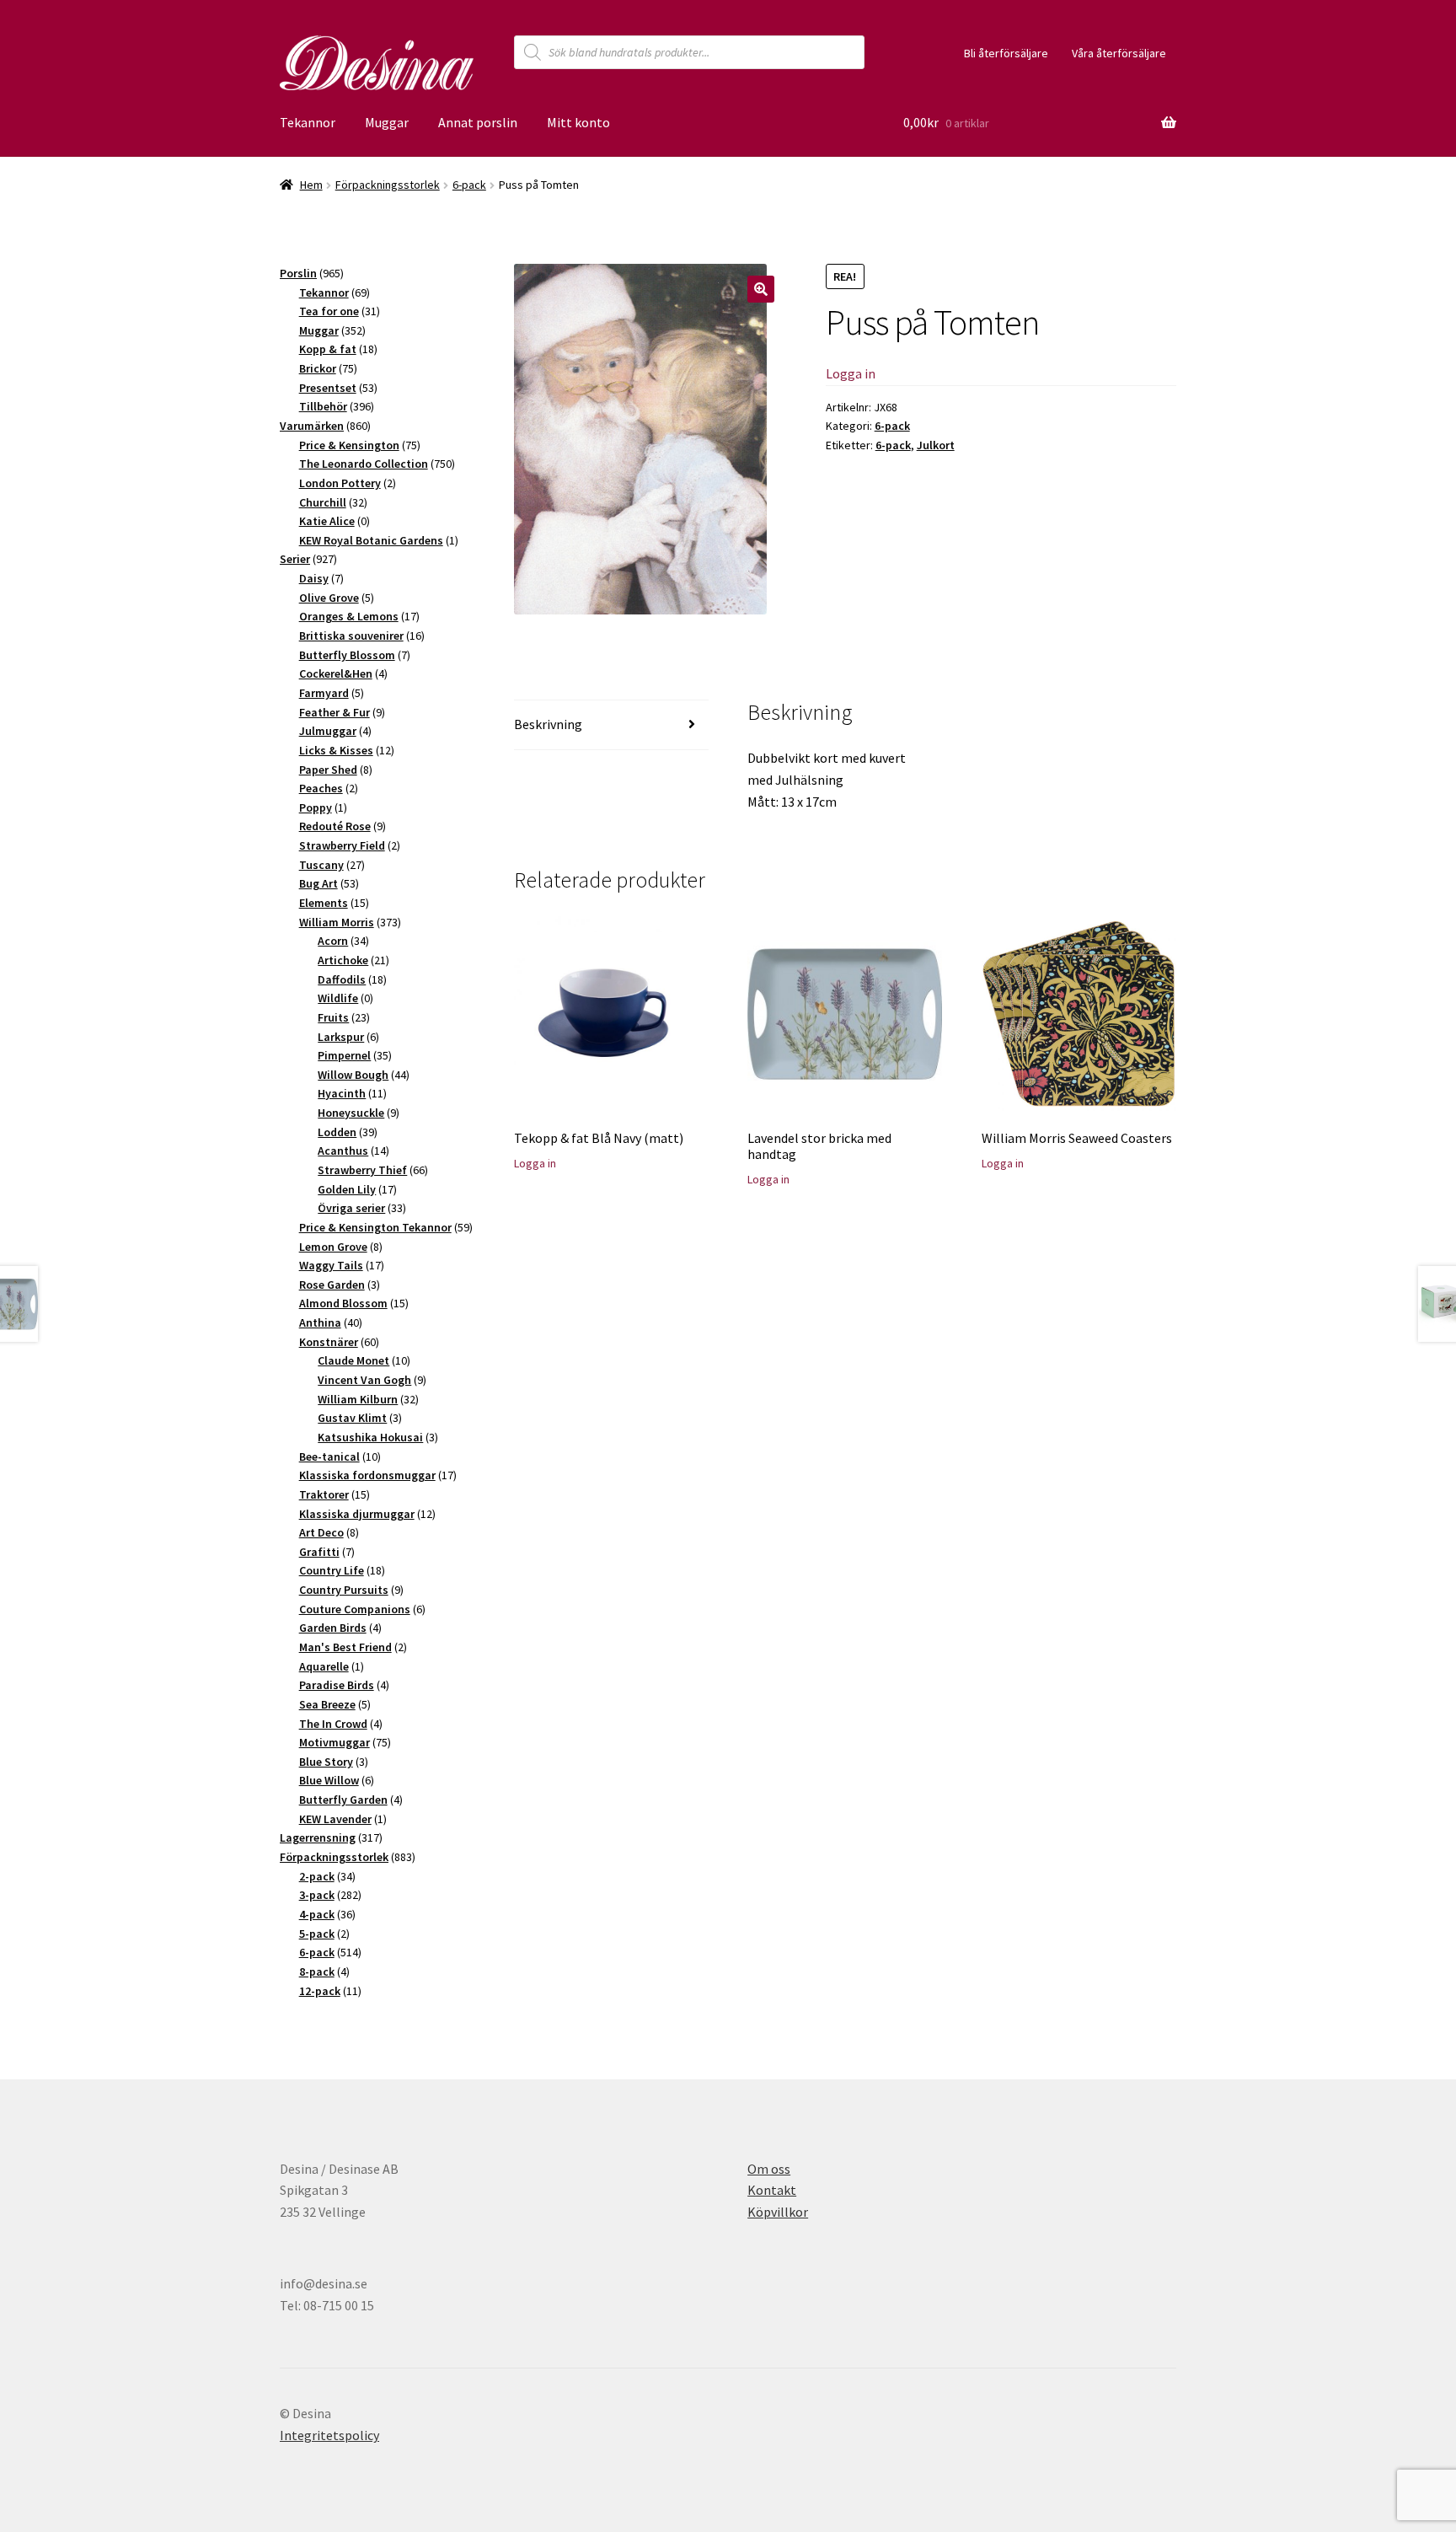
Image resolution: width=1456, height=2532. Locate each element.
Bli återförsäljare (1006, 53)
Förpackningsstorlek (388, 185)
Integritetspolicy (329, 2435)
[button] (761, 289)
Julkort (936, 445)
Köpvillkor (778, 2212)
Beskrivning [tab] (548, 724)
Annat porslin (478, 122)
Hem (311, 185)
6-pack (469, 185)
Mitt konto (578, 122)
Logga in (851, 373)
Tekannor (308, 122)
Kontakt (772, 2190)
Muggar (387, 122)
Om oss (769, 2169)
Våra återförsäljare (1119, 53)
